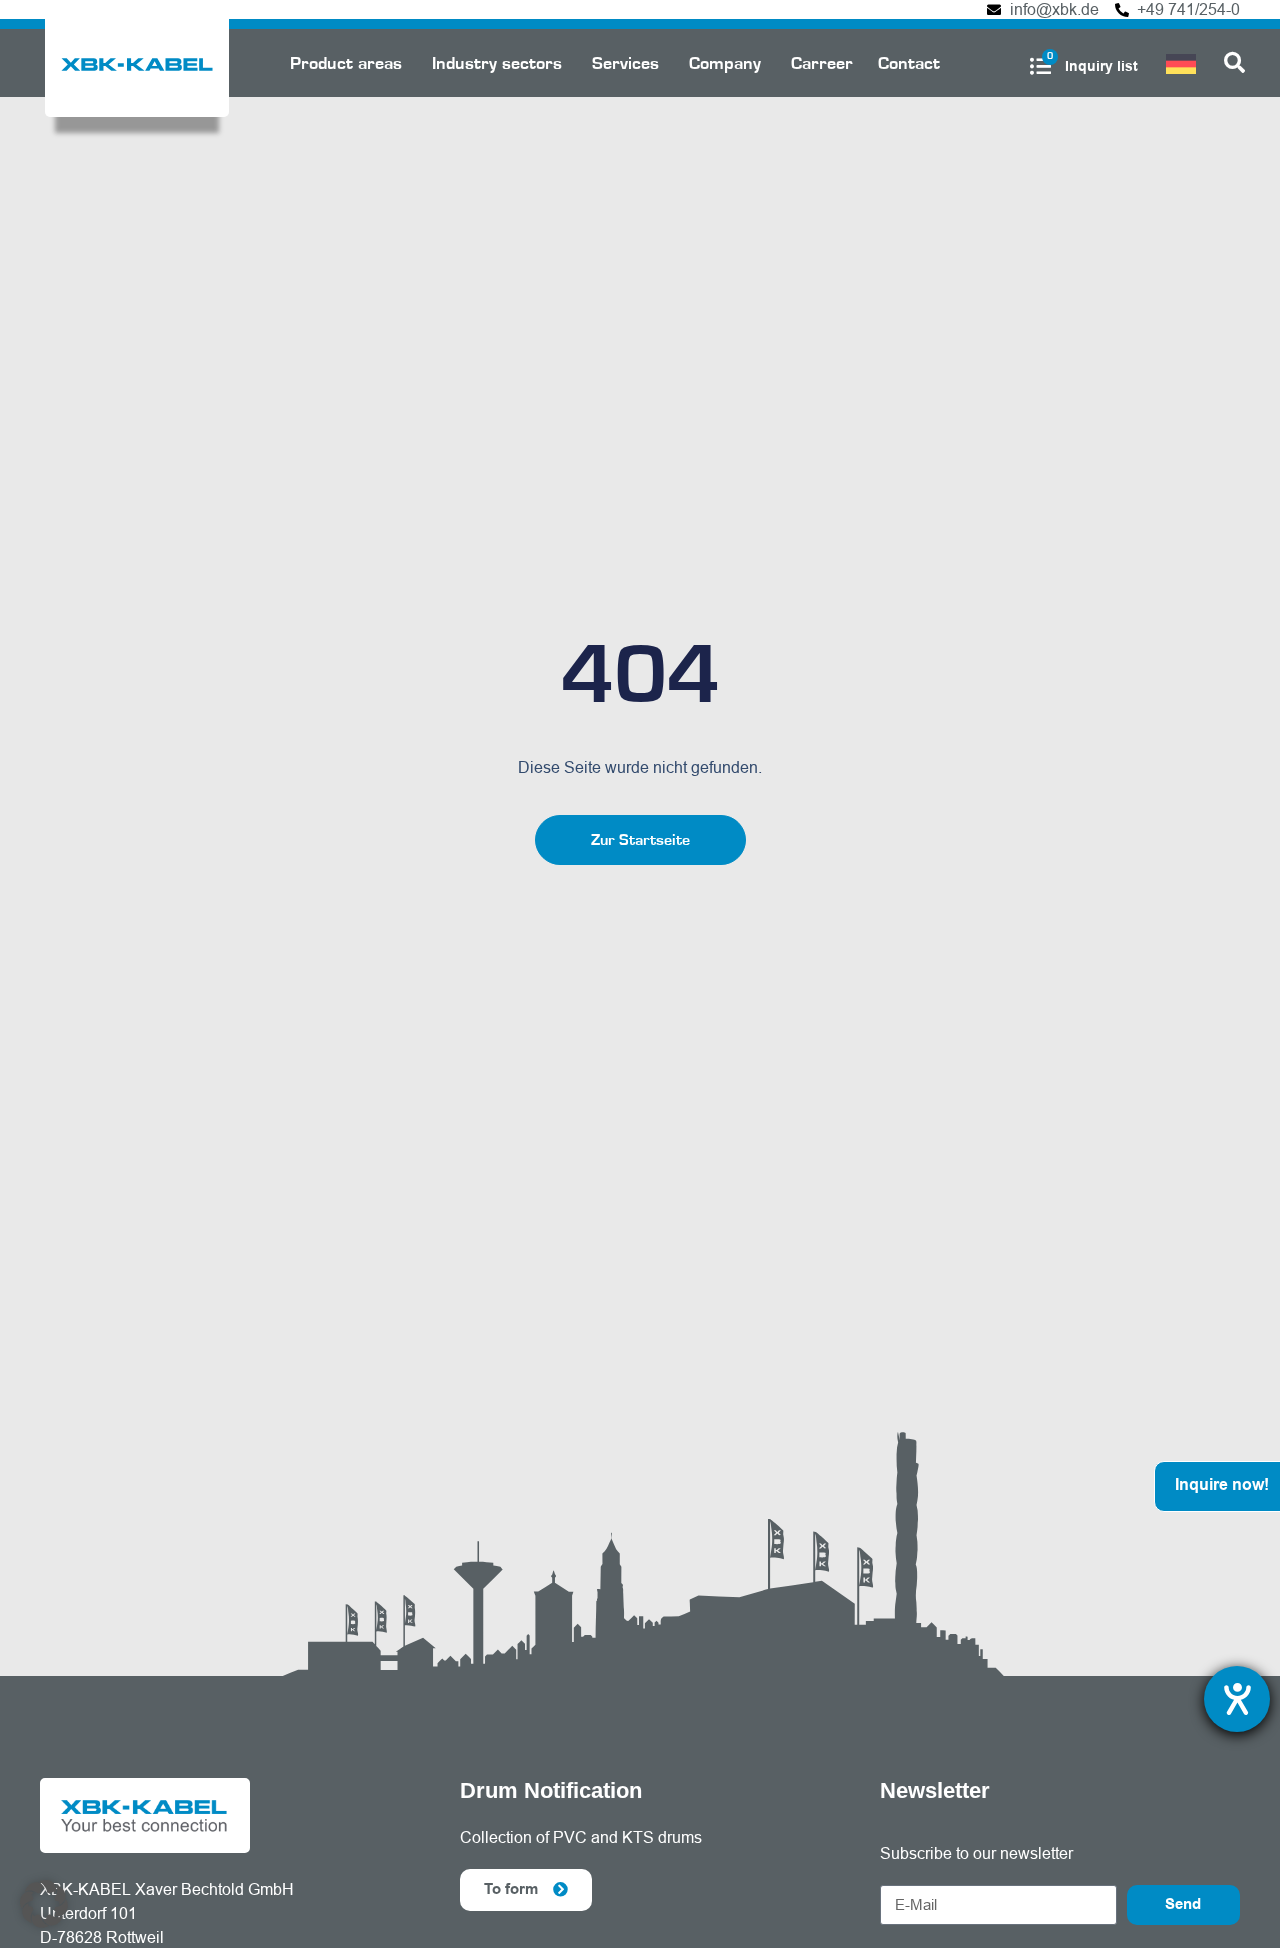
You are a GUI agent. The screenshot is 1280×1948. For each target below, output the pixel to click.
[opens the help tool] (1237, 1699)
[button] (44, 1904)
